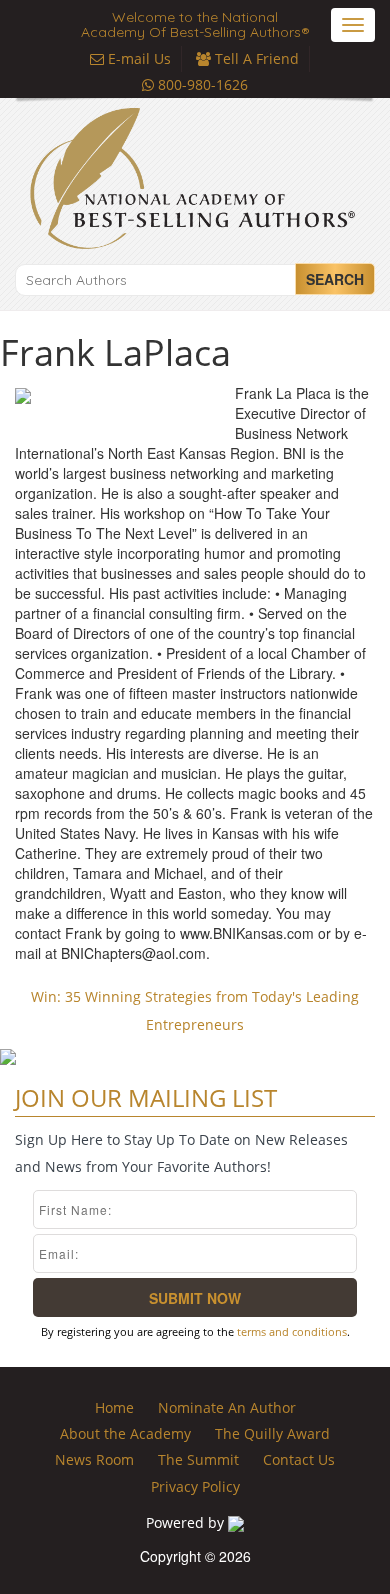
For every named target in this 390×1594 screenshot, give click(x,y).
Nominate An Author (227, 1407)
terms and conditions (292, 1331)
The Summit (198, 1459)
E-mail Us (137, 58)
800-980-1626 (201, 84)
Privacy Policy (195, 1486)
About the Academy (125, 1433)
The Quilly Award (272, 1433)
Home (114, 1407)
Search (335, 279)
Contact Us (299, 1459)
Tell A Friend (255, 58)
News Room (94, 1459)
